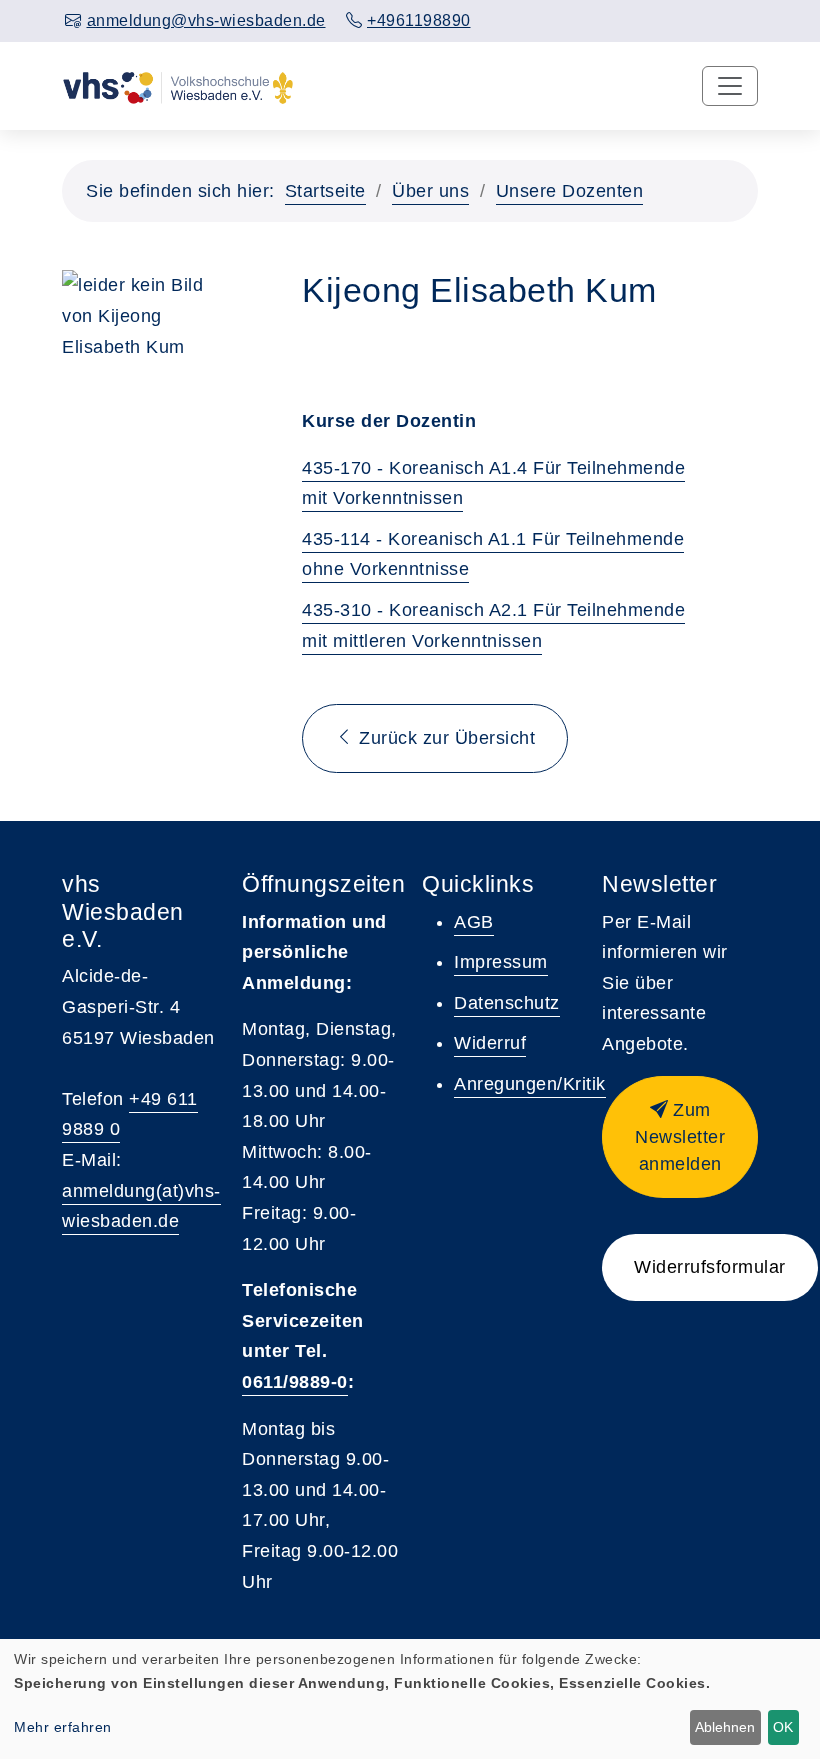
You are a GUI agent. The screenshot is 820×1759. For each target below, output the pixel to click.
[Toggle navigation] (730, 86)
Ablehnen (725, 1727)
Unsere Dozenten (570, 191)
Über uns (430, 191)
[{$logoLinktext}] (178, 86)
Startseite (325, 191)
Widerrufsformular (710, 1267)
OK (783, 1727)
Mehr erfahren (63, 1727)
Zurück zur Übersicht (445, 738)
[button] (680, 1137)
